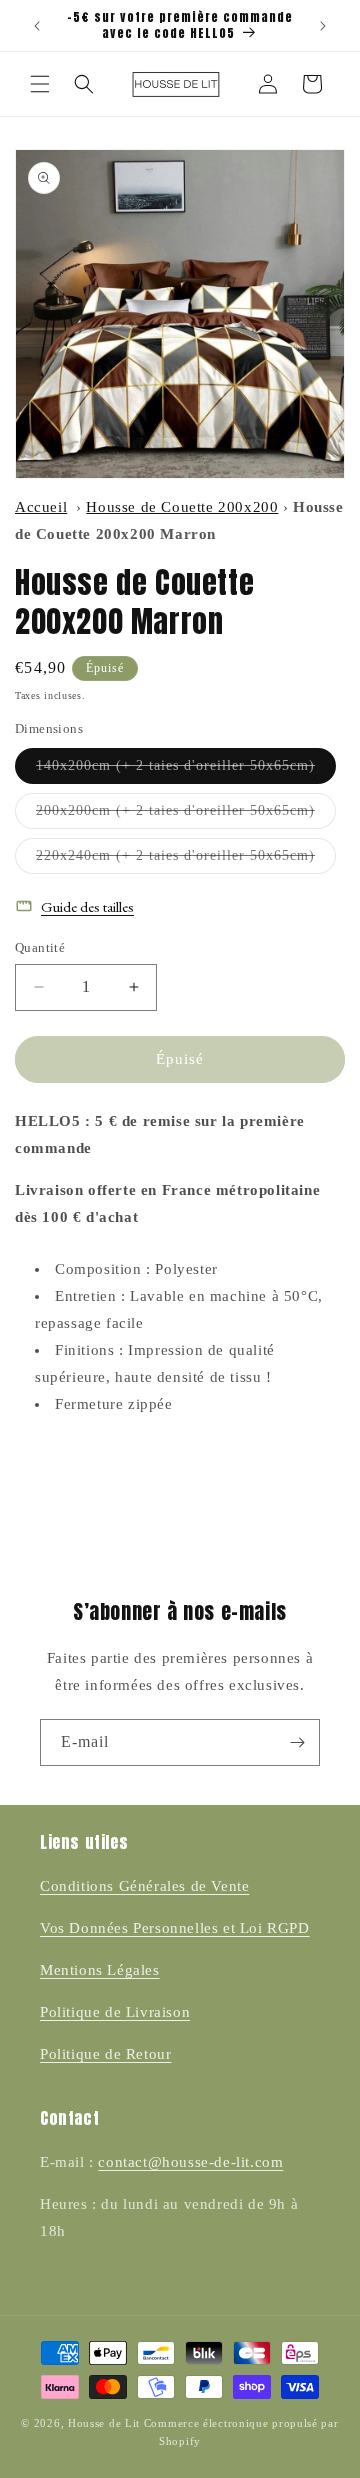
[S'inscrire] (297, 1742)
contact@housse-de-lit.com (190, 2162)
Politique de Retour (105, 2054)
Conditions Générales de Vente (144, 1886)
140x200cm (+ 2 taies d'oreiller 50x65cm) (186, 770)
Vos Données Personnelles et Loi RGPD (175, 1928)
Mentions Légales (100, 1970)
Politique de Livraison (115, 2012)
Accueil (41, 507)
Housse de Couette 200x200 (182, 507)
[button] (40, 84)
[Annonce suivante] (323, 26)
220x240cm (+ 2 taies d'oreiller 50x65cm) (186, 860)
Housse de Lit (104, 2423)
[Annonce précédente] (37, 26)
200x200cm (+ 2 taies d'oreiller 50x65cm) (186, 815)
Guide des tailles (87, 906)
